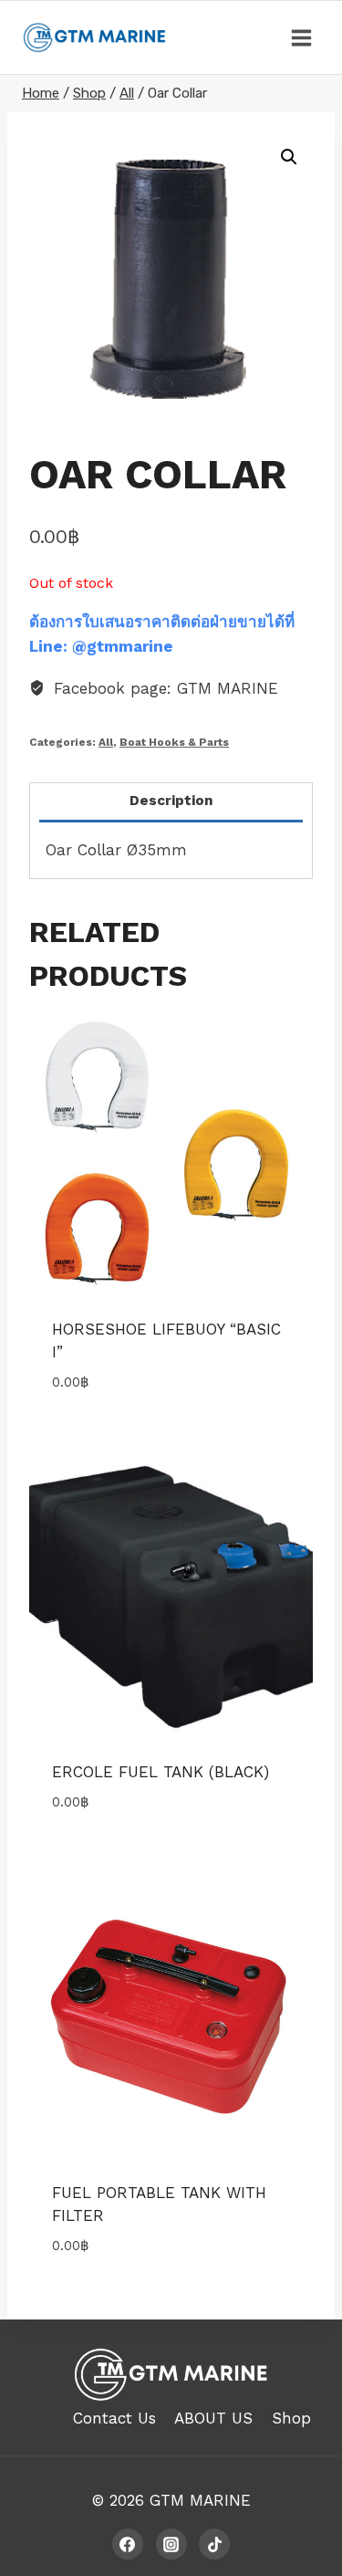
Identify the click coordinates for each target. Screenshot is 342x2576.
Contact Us (114, 2418)
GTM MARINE (200, 2500)
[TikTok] (214, 2544)
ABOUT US (213, 2418)
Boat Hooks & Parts (174, 742)
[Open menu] (301, 37)
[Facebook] (128, 2544)
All (106, 742)
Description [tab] (171, 801)
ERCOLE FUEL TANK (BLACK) (161, 1772)
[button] (289, 157)
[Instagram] (171, 2544)
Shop (291, 2418)
